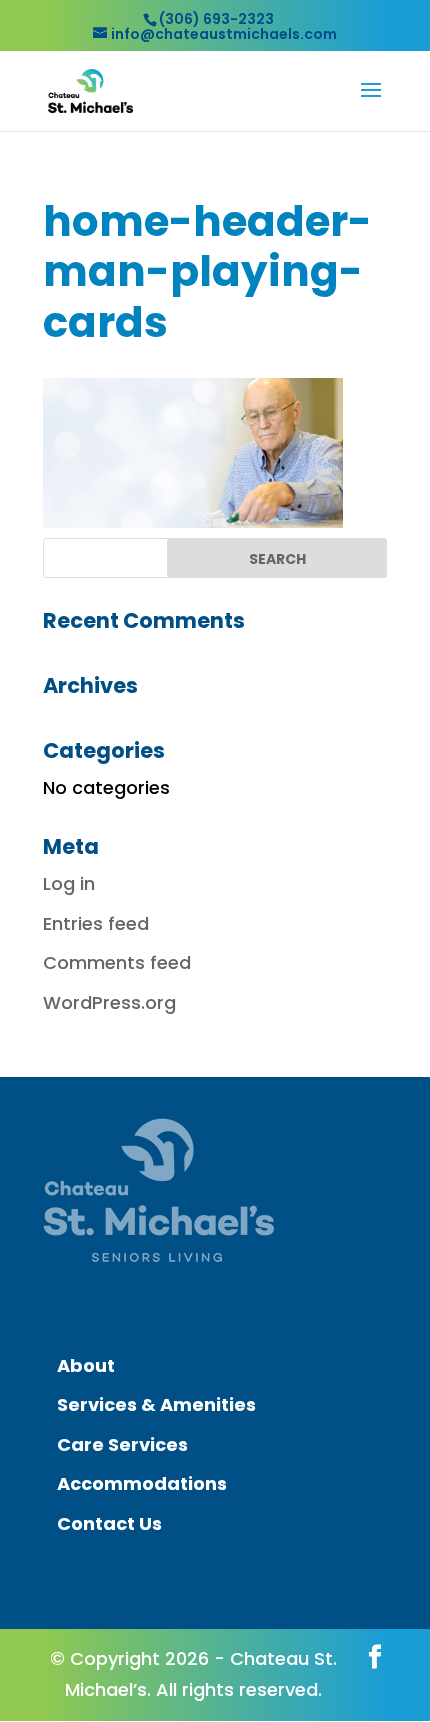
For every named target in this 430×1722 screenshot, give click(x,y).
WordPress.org (109, 1002)
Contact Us (109, 1523)
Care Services (122, 1444)
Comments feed (117, 962)
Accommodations (142, 1483)
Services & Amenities (156, 1404)
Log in (69, 883)
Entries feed (96, 923)
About (86, 1365)
